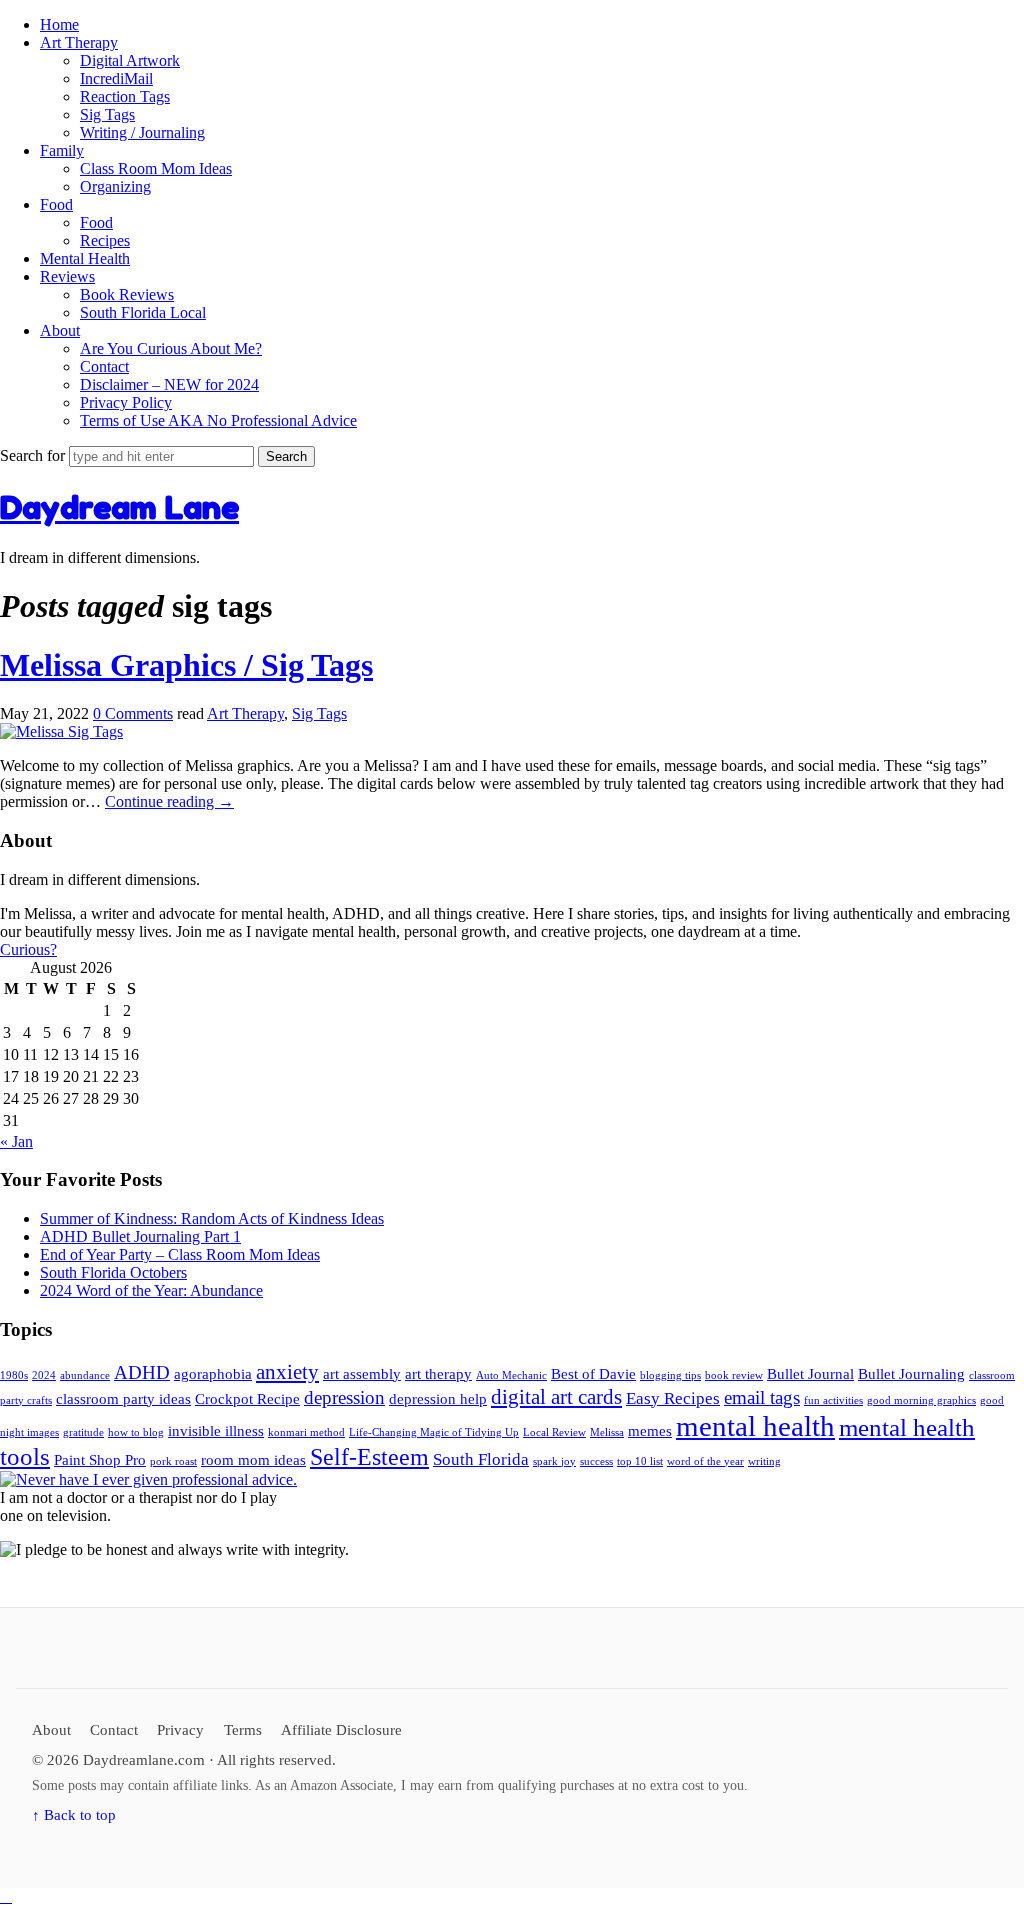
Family (62, 150)
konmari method (306, 1432)
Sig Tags (107, 114)
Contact (104, 366)
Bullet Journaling (911, 1374)
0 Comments (133, 713)
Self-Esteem (369, 1457)
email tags (762, 1397)
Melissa (607, 1432)
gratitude (83, 1432)
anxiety (287, 1372)
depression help (438, 1399)
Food (56, 204)
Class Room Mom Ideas (156, 168)
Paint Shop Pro (100, 1460)
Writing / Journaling (142, 132)
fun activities (833, 1400)
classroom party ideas (123, 1399)
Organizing (115, 186)
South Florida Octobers (113, 1272)
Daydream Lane (119, 507)
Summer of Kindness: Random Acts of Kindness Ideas (212, 1218)
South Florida (481, 1459)
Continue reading (169, 801)
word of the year (705, 1461)
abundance (85, 1375)
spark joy (554, 1461)
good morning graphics (921, 1400)
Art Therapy (79, 42)
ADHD (142, 1372)
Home (59, 24)
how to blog (136, 1432)
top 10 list (640, 1461)
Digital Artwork (130, 60)
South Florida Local (143, 312)
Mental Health (85, 258)
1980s (14, 1375)
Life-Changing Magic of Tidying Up (434, 1432)
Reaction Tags (125, 96)
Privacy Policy (126, 402)
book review (734, 1375)
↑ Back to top (74, 1814)
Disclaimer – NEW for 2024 (169, 384)
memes (650, 1431)
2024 (44, 1375)
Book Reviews (127, 294)
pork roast (173, 1461)
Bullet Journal (810, 1374)
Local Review (554, 1432)
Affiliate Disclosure (341, 1729)
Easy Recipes (673, 1398)
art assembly (362, 1374)
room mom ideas (253, 1460)
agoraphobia (213, 1374)
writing (764, 1461)
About (60, 330)
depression (344, 1397)
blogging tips (670, 1375)
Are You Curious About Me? (171, 348)
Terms (243, 1729)
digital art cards (556, 1397)
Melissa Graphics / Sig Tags (186, 665)
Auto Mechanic (511, 1375)
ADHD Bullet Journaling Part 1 (140, 1236)
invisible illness (216, 1431)
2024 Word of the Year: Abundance (151, 1290)
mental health (755, 1426)
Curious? (28, 949)
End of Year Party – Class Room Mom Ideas (180, 1254)
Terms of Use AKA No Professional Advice (218, 420)
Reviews (67, 276)
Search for (34, 455)
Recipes (105, 240)
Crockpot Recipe (247, 1399)
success (596, 1461)
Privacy (180, 1729)
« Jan (16, 1141)
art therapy (438, 1374)
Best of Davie (593, 1374)
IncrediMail (116, 78)
